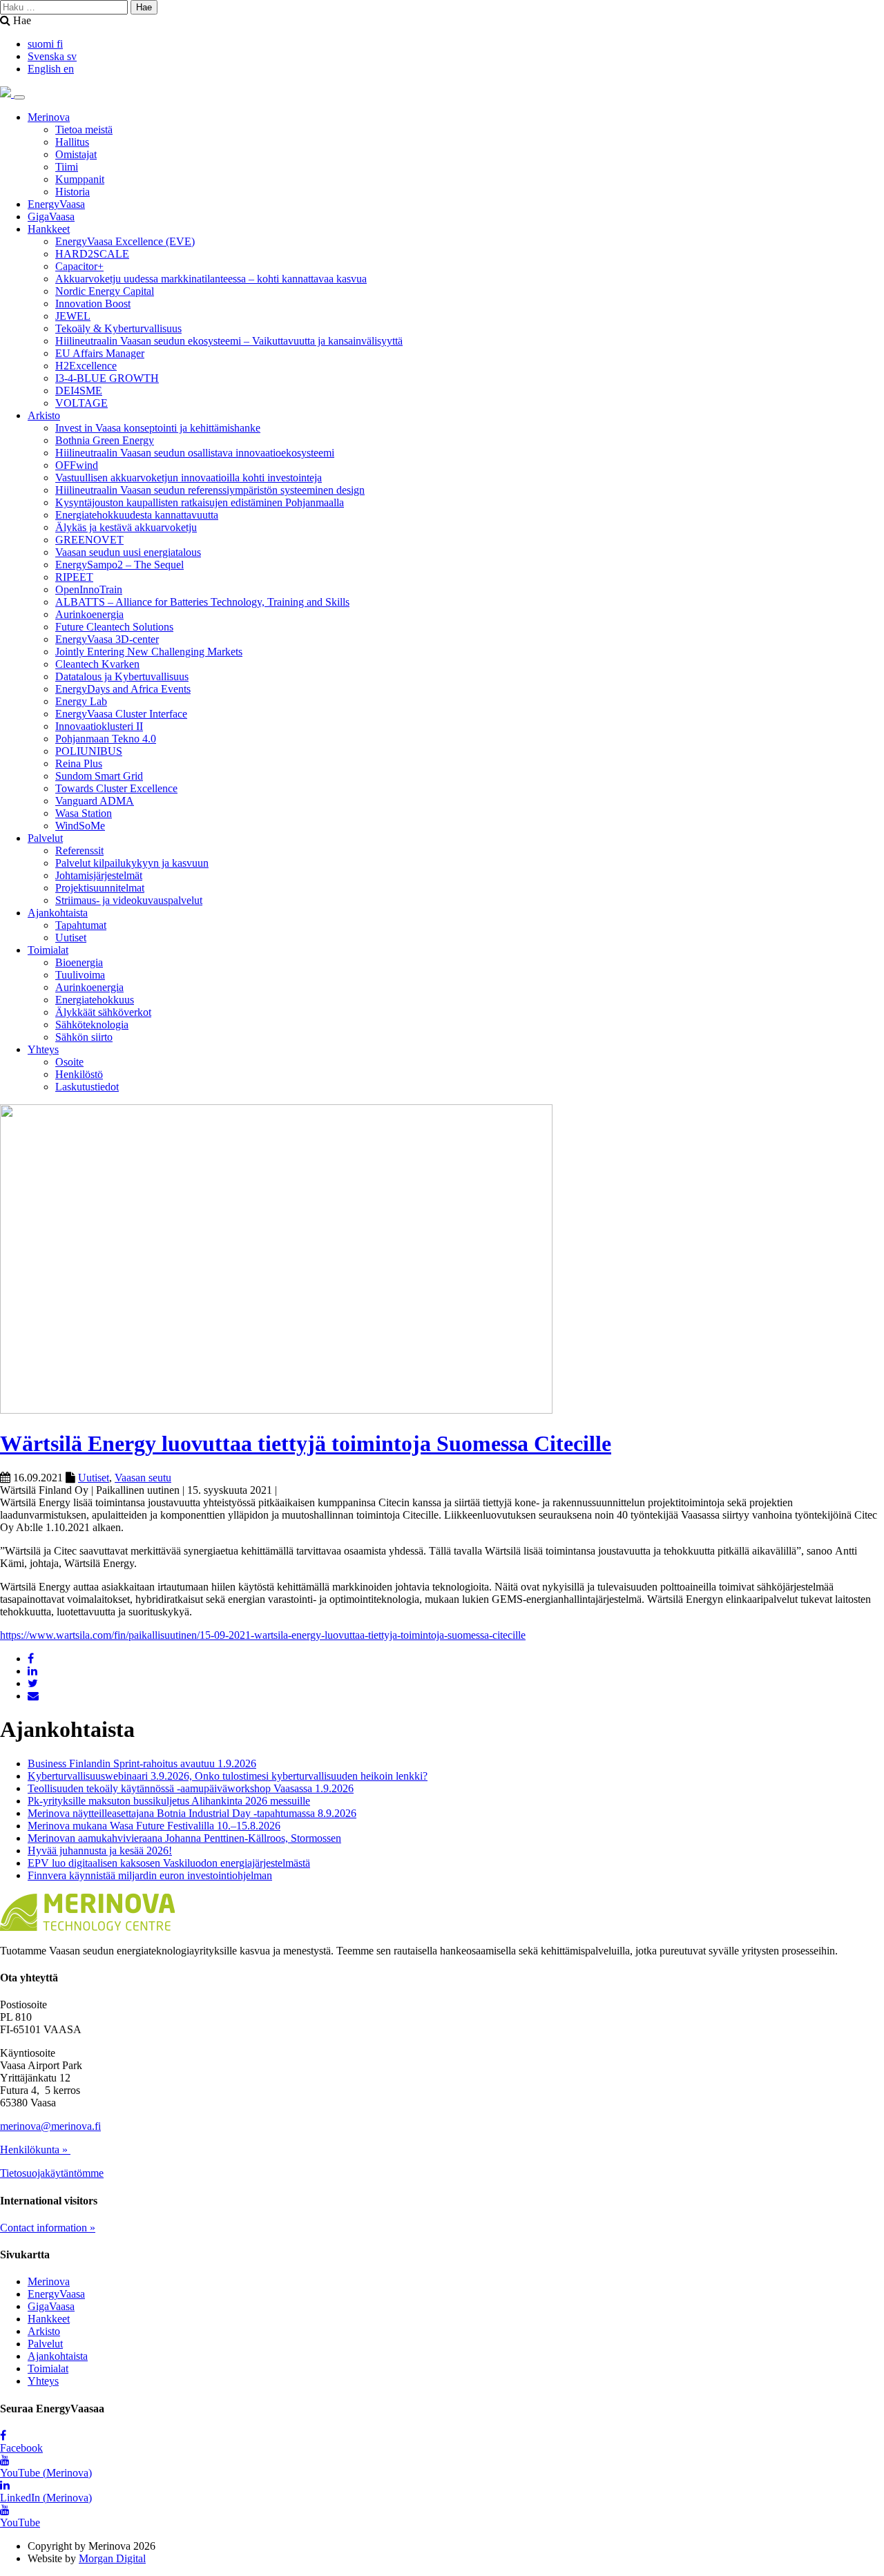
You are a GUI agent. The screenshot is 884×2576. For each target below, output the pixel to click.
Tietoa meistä (84, 129)
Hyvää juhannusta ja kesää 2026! (100, 1851)
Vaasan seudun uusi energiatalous (128, 552)
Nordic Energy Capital (105, 291)
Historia (73, 192)
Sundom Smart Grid (99, 776)
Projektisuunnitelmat (100, 888)
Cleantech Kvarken (97, 664)
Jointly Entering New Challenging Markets (149, 652)
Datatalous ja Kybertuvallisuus (122, 676)
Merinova (49, 117)
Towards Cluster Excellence (116, 788)
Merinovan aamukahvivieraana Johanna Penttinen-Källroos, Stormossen (184, 1838)
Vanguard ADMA (95, 801)
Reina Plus (79, 763)
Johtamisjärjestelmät (99, 875)
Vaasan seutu (143, 1478)
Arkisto (44, 415)
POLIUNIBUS (89, 751)
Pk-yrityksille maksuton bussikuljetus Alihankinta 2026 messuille (169, 1801)
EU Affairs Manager (100, 353)
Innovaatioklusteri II (99, 726)
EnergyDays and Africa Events (123, 689)
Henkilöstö (79, 1074)
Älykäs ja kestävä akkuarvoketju (126, 527)
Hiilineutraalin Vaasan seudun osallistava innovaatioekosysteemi (195, 453)
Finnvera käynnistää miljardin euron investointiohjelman (150, 1875)
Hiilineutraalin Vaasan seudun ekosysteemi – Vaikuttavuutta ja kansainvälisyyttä (229, 341)
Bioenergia (79, 962)
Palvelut (45, 838)
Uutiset (71, 938)
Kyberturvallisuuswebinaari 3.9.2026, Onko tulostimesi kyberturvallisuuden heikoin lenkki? (228, 1776)
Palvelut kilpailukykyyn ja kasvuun (132, 863)
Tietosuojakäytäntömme (52, 2173)
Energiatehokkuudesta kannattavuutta (137, 515)
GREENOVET (89, 540)
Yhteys (43, 1049)
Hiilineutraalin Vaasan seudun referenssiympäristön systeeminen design (210, 490)
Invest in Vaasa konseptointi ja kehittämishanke (158, 428)
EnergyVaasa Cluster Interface (121, 714)
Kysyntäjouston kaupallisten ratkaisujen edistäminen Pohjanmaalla (200, 502)
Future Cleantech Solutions (114, 627)
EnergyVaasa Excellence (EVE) (125, 241)
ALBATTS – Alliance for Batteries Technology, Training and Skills (202, 602)
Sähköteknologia (92, 1025)
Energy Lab (81, 701)
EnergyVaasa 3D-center (107, 639)
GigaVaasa (51, 217)
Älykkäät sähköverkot (103, 1012)
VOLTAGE (81, 403)
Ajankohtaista (58, 913)
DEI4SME (79, 391)
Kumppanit (80, 179)
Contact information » (48, 2228)
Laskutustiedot (87, 1087)
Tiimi (67, 167)
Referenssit (79, 850)
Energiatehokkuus (95, 1000)
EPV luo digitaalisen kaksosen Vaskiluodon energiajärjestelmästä (169, 1863)
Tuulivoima (80, 975)
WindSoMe (80, 826)
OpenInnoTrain (89, 589)
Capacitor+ (79, 266)
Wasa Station (84, 813)
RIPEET (74, 577)
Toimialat (48, 950)
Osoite (69, 1062)
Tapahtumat (81, 925)
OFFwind (77, 465)
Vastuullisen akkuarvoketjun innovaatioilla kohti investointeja (189, 478)
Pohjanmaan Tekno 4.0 (106, 739)
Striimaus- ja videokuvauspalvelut (129, 900)
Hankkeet (49, 229)
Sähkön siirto (84, 1037)
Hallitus (72, 142)
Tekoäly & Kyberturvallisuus (118, 328)
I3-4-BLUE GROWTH (107, 378)
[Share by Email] (33, 1696)
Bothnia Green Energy (105, 440)
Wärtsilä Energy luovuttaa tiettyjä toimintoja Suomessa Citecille (306, 1443)
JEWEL (73, 316)
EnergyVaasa (56, 204)
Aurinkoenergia (89, 614)
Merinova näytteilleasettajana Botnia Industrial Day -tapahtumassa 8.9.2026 (192, 1813)
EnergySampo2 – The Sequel (119, 565)
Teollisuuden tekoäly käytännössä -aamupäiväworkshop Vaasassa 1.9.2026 (191, 1788)
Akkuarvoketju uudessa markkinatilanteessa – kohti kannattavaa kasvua (211, 279)
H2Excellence (86, 366)
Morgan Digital (112, 2558)
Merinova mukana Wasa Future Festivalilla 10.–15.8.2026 (154, 1826)
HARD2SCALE (92, 254)
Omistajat (76, 154)
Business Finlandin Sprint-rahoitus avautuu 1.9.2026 (142, 1763)
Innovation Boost (93, 304)
